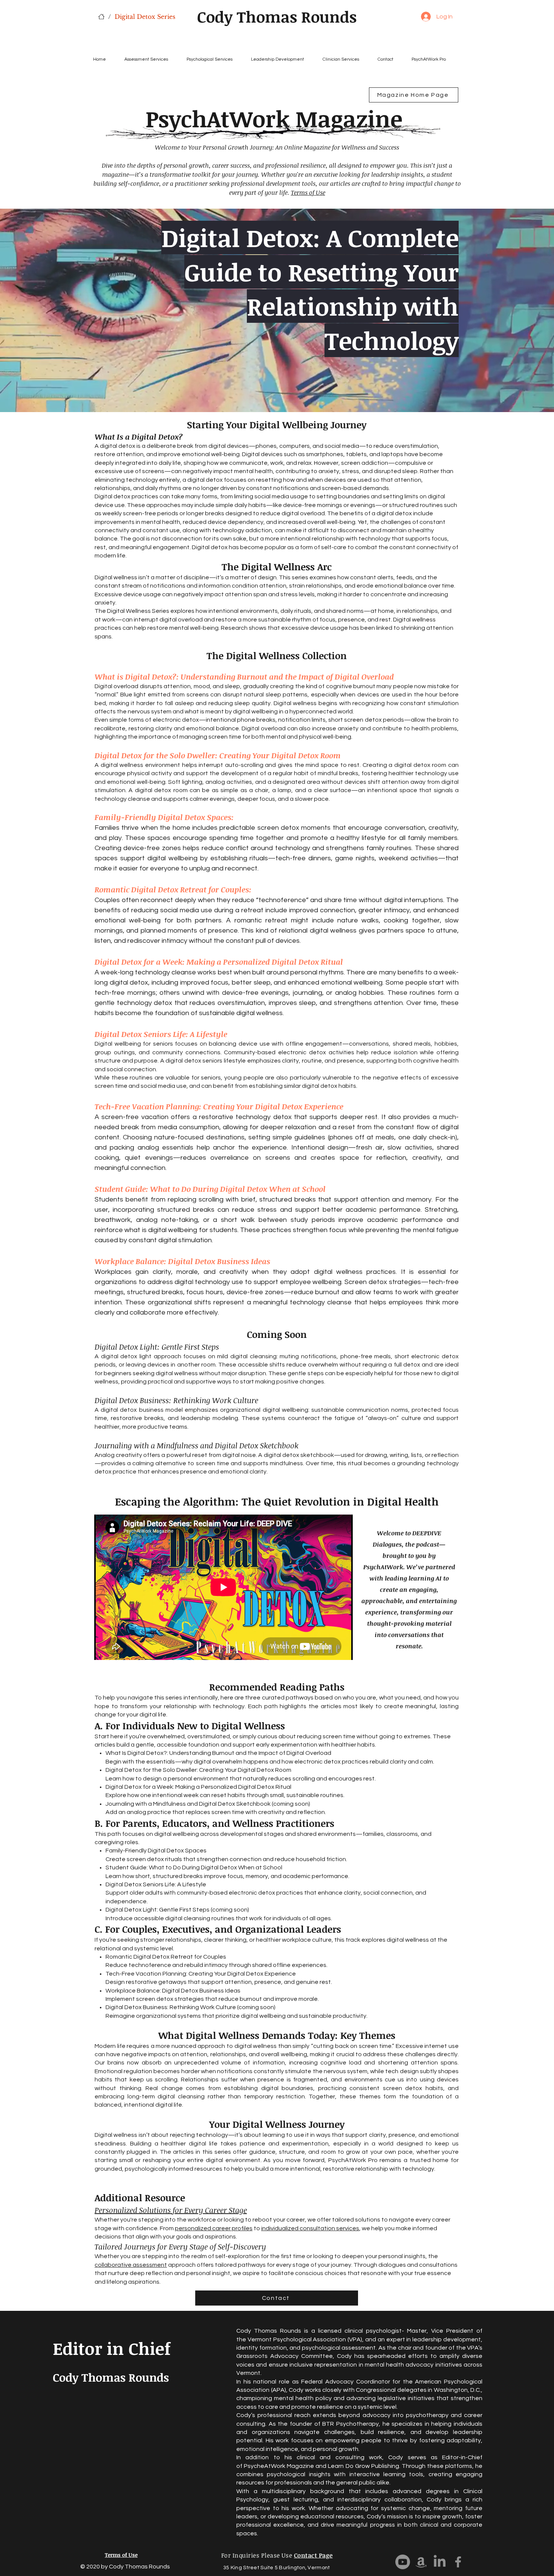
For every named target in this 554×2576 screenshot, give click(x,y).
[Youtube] (403, 2562)
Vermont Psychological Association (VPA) (305, 2339)
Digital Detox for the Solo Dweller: (157, 755)
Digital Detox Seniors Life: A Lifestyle (161, 1034)
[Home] (101, 17)
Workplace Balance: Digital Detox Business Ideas (182, 1261)
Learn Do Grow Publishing (363, 2466)
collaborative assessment (131, 2265)
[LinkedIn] (440, 2562)
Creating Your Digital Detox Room (280, 755)
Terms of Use (308, 192)
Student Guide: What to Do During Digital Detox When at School (210, 1189)
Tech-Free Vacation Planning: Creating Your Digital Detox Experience (219, 1106)
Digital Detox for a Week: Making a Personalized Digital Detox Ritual (219, 962)
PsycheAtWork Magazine (279, 2466)
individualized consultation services (310, 2228)
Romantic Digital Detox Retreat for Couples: (173, 889)
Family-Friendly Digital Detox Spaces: (164, 817)
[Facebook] (458, 2562)
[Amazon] (421, 2562)
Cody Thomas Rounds (277, 17)
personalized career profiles (214, 2228)
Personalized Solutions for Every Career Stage (171, 2210)
